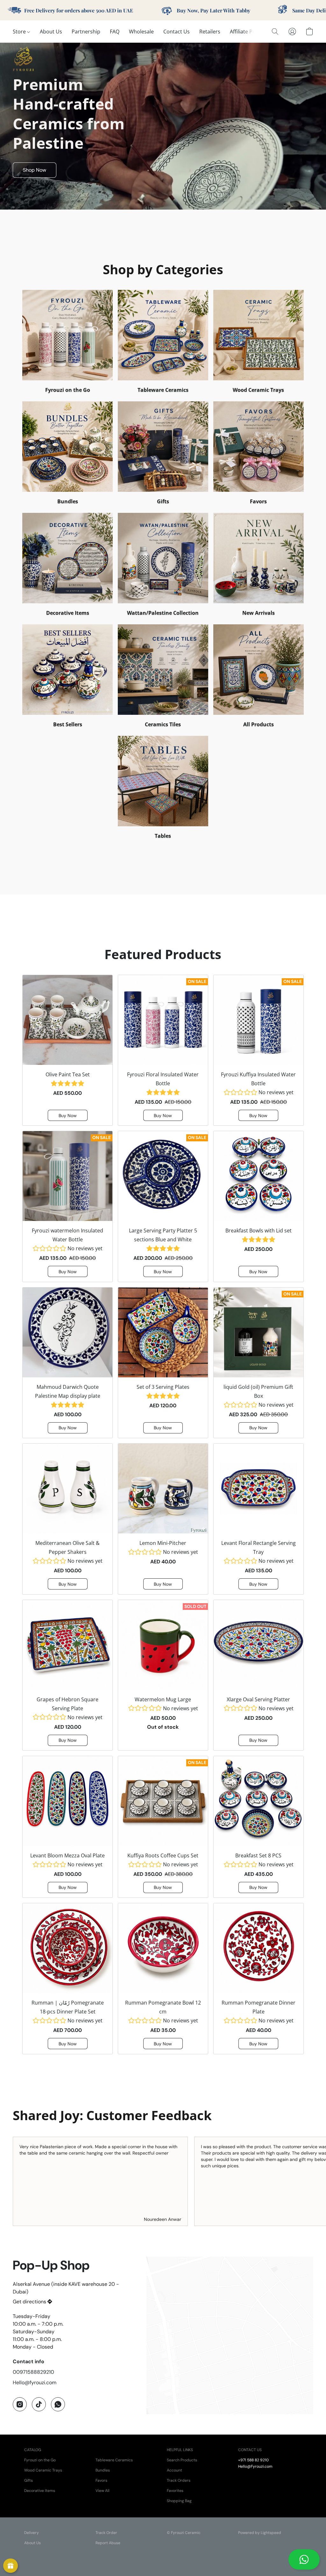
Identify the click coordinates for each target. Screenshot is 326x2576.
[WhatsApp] (58, 2404)
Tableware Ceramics (114, 2460)
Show (11, 2566)
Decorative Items (40, 2491)
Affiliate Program (250, 32)
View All (103, 2491)
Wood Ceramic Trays (43, 2470)
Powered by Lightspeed (260, 2533)
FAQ (115, 32)
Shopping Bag (179, 2501)
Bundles (103, 2470)
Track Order (106, 2533)
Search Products (182, 2460)
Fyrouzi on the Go (40, 2460)
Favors (101, 2480)
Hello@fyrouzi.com (35, 2382)
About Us (51, 32)
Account (174, 2470)
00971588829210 (33, 2372)
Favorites (175, 2491)
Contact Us (177, 32)
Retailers (210, 32)
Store (20, 32)
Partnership (86, 32)
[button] (304, 2559)
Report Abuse (108, 2543)
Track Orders (179, 2480)
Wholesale (141, 32)
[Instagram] (20, 2404)
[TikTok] (39, 2404)
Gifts (28, 2480)
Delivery (32, 2533)
